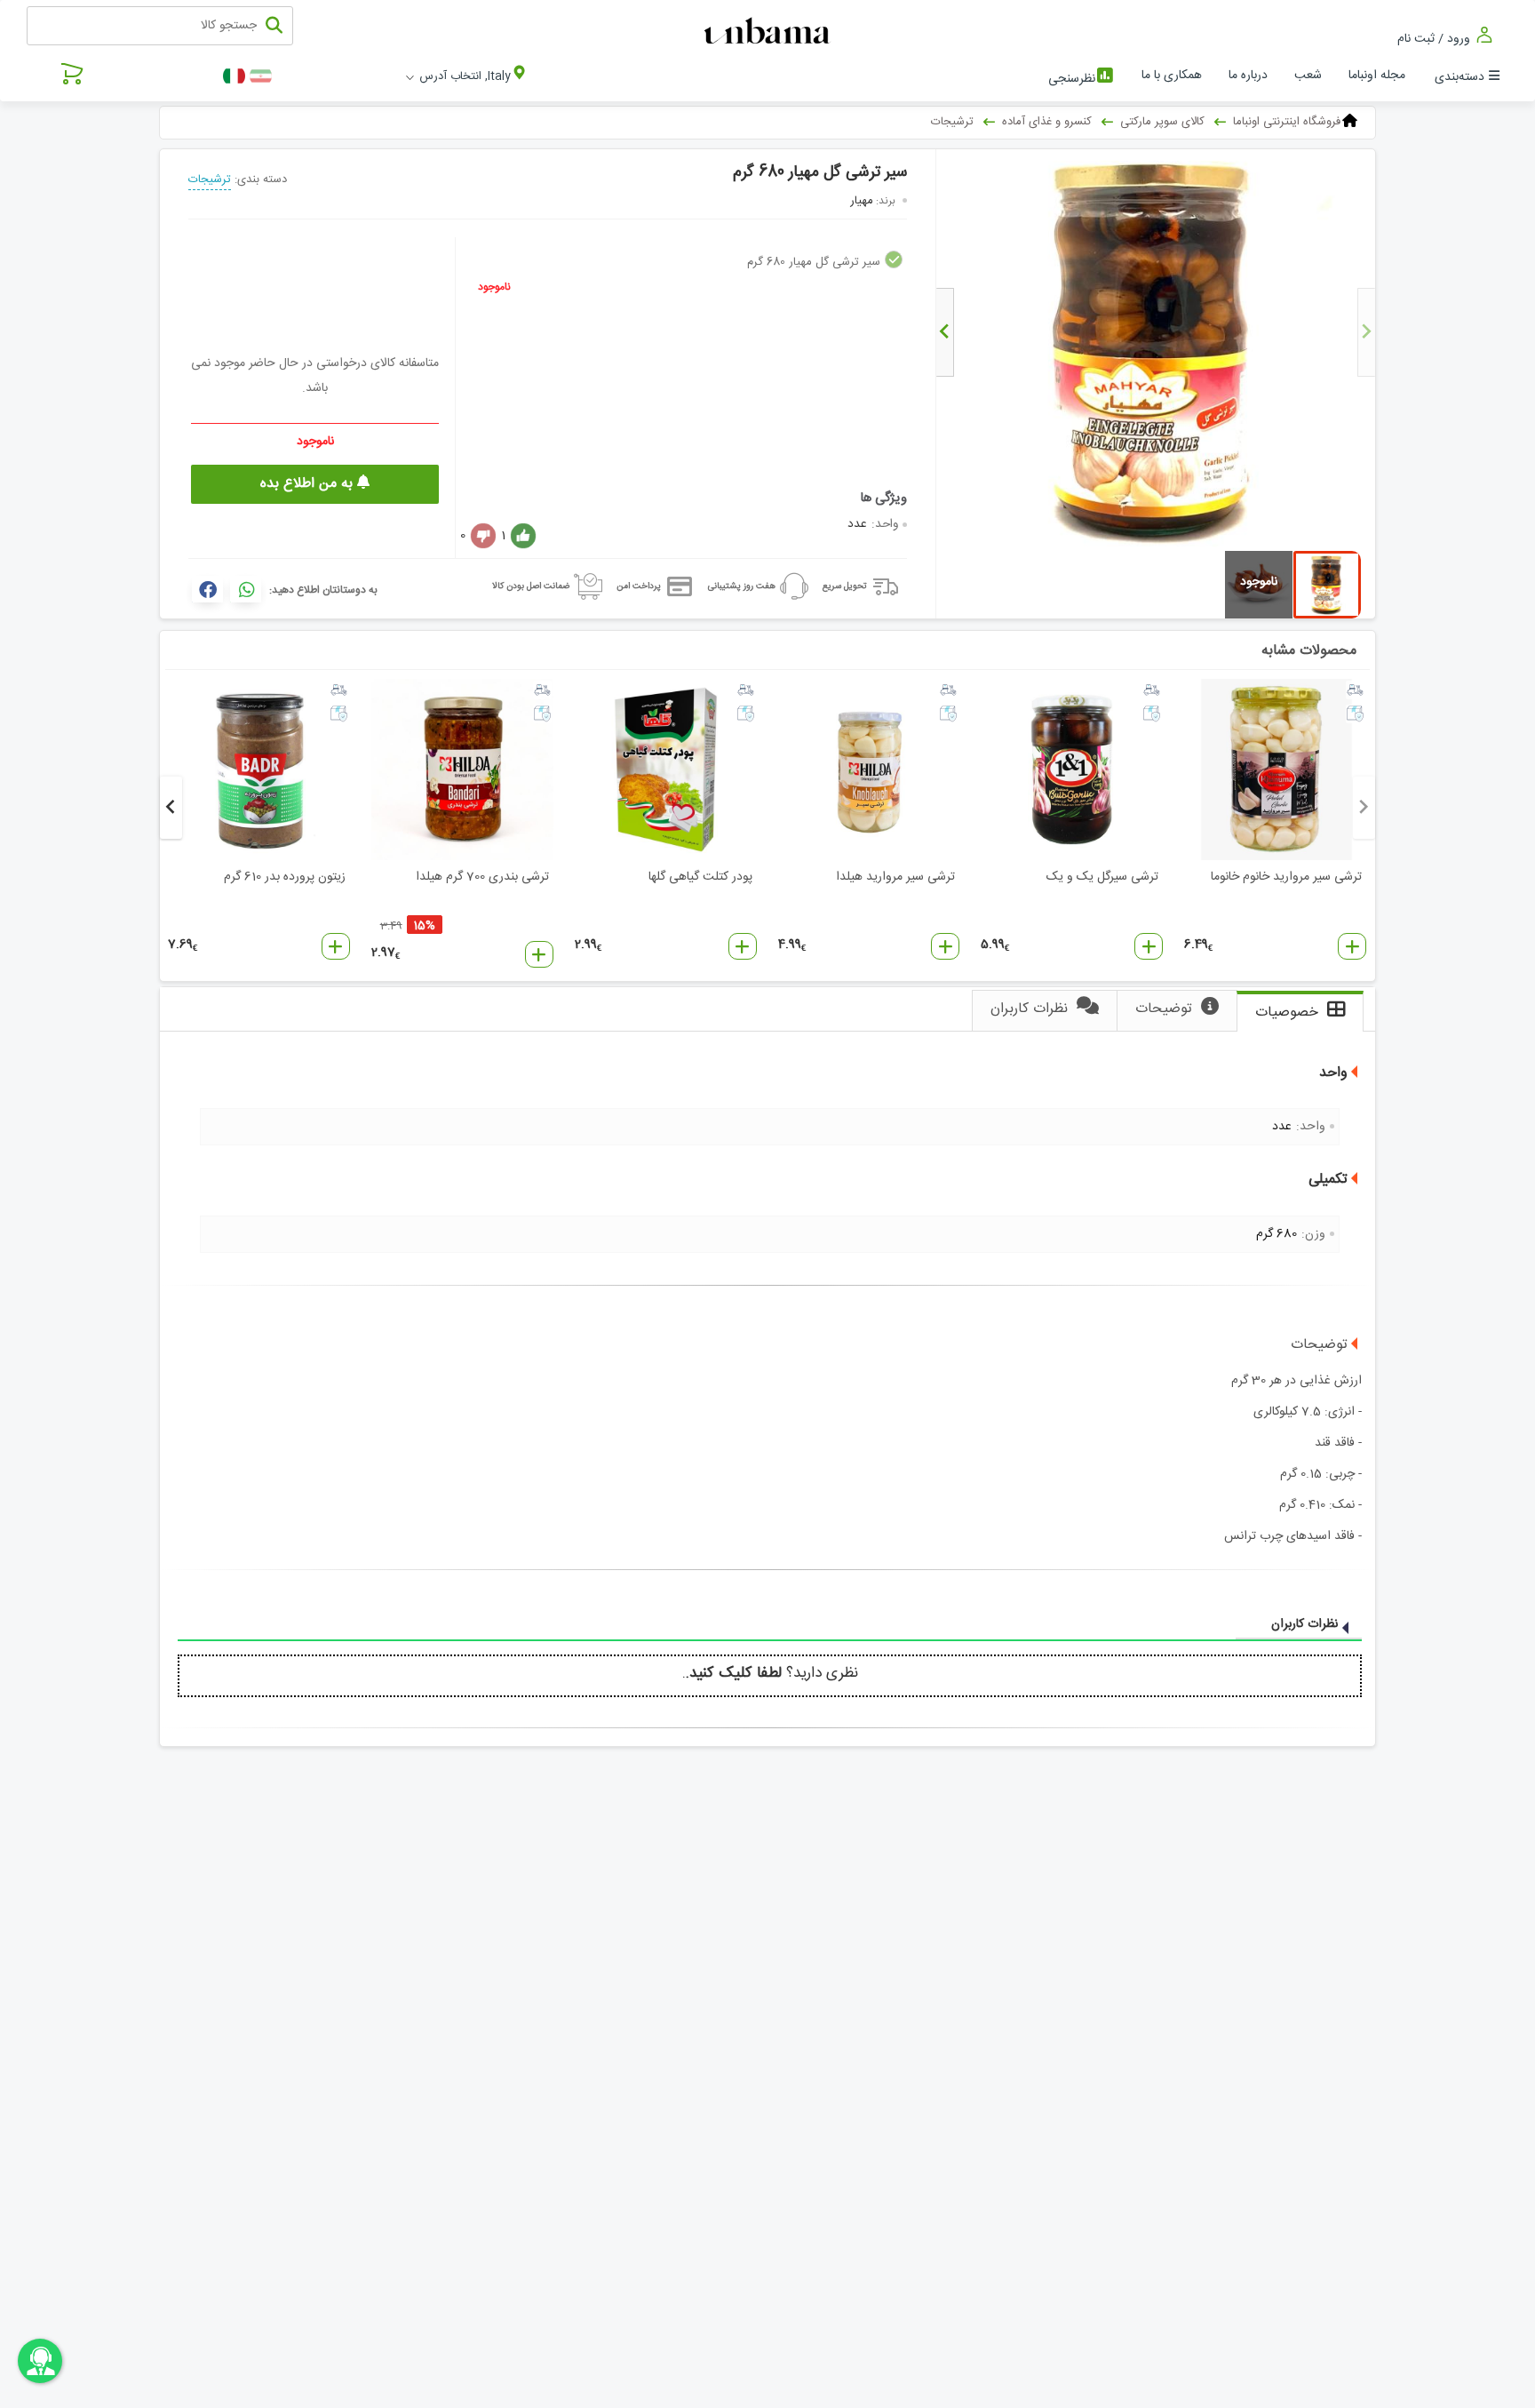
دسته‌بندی (1459, 77)
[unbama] (770, 32)
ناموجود (494, 287)
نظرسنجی (1072, 79)
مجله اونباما (1377, 76)
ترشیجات (210, 179)
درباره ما (1248, 76)
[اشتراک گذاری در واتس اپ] (246, 589)
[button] (1352, 946)
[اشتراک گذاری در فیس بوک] (207, 589)
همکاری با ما (1172, 76)
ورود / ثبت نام (1436, 39)
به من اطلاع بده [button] (309, 484)
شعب (1308, 76)
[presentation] (1366, 332)
